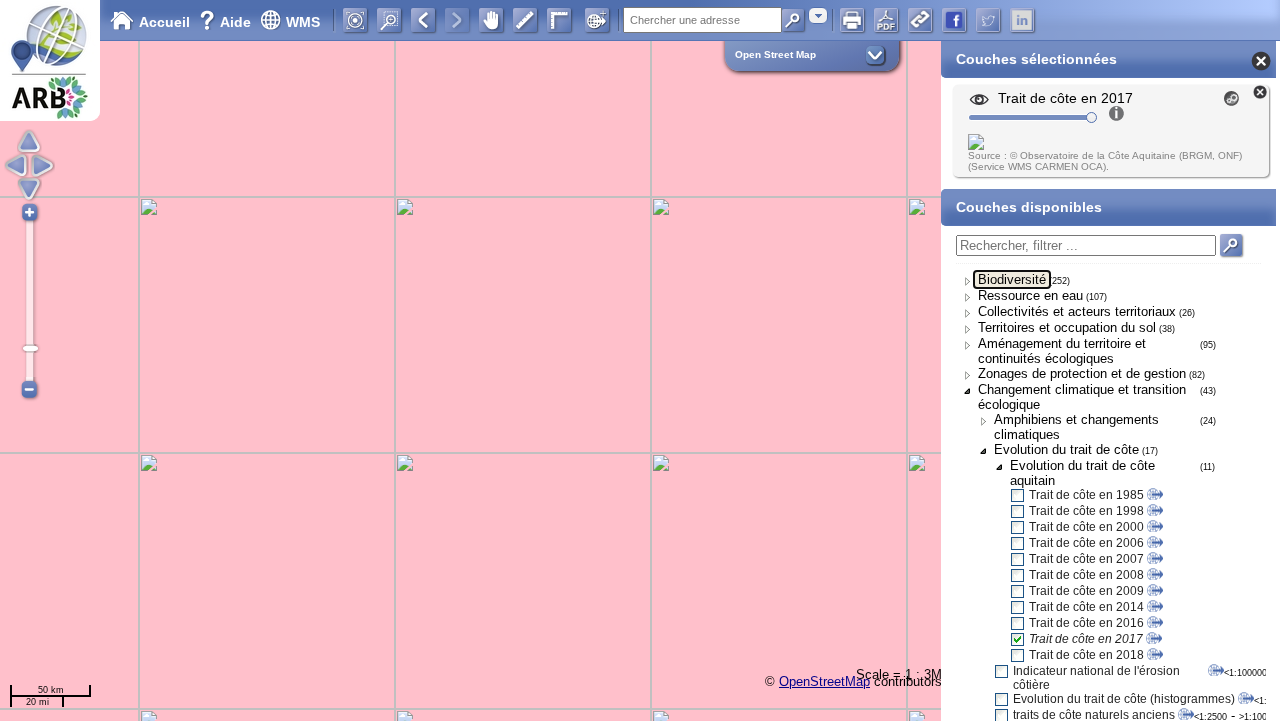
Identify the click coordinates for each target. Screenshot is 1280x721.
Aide (227, 22)
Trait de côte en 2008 (1086, 575)
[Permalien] (920, 20)
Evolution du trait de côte (1066, 449)
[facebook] (954, 20)
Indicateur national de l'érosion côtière (1096, 678)
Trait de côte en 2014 (1086, 607)
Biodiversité (1012, 279)
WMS (303, 22)
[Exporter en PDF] (886, 20)
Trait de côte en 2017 (1086, 639)
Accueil (164, 22)
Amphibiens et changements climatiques (1076, 427)
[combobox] (818, 15)
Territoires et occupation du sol (1067, 327)
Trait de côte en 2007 (1086, 559)
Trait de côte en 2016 (1086, 623)
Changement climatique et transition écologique (1082, 397)
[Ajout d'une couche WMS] (597, 20)
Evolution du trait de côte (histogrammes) (1124, 699)
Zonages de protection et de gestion (1082, 373)
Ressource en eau (1030, 295)
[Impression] (852, 20)
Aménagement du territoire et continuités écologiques (1062, 351)
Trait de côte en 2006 (1086, 543)
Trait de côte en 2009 (1086, 591)
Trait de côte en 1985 (1086, 495)
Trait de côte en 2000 (1086, 527)
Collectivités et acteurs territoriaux (1077, 311)
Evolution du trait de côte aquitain (1082, 473)
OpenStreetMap (824, 681)
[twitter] (988, 20)
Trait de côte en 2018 (1086, 655)
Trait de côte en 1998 (1086, 511)
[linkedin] (1022, 20)
